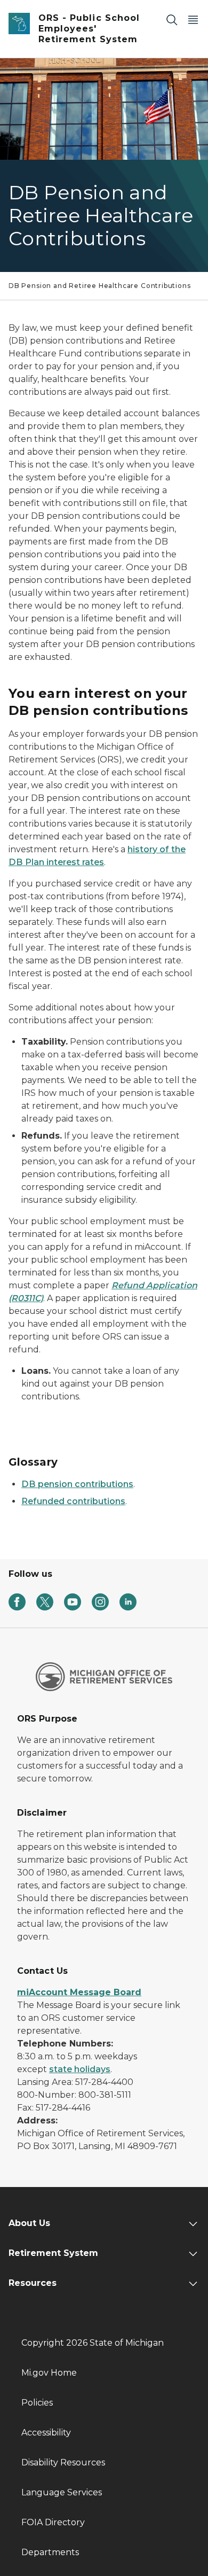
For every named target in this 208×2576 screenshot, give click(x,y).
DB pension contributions (77, 1484)
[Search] (172, 20)
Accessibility (46, 2433)
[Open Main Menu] (193, 20)
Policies (37, 2403)
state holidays (80, 2069)
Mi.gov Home (49, 2373)
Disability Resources (63, 2462)
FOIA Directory (53, 2522)
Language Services (62, 2492)
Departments (50, 2552)
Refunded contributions (73, 1501)
